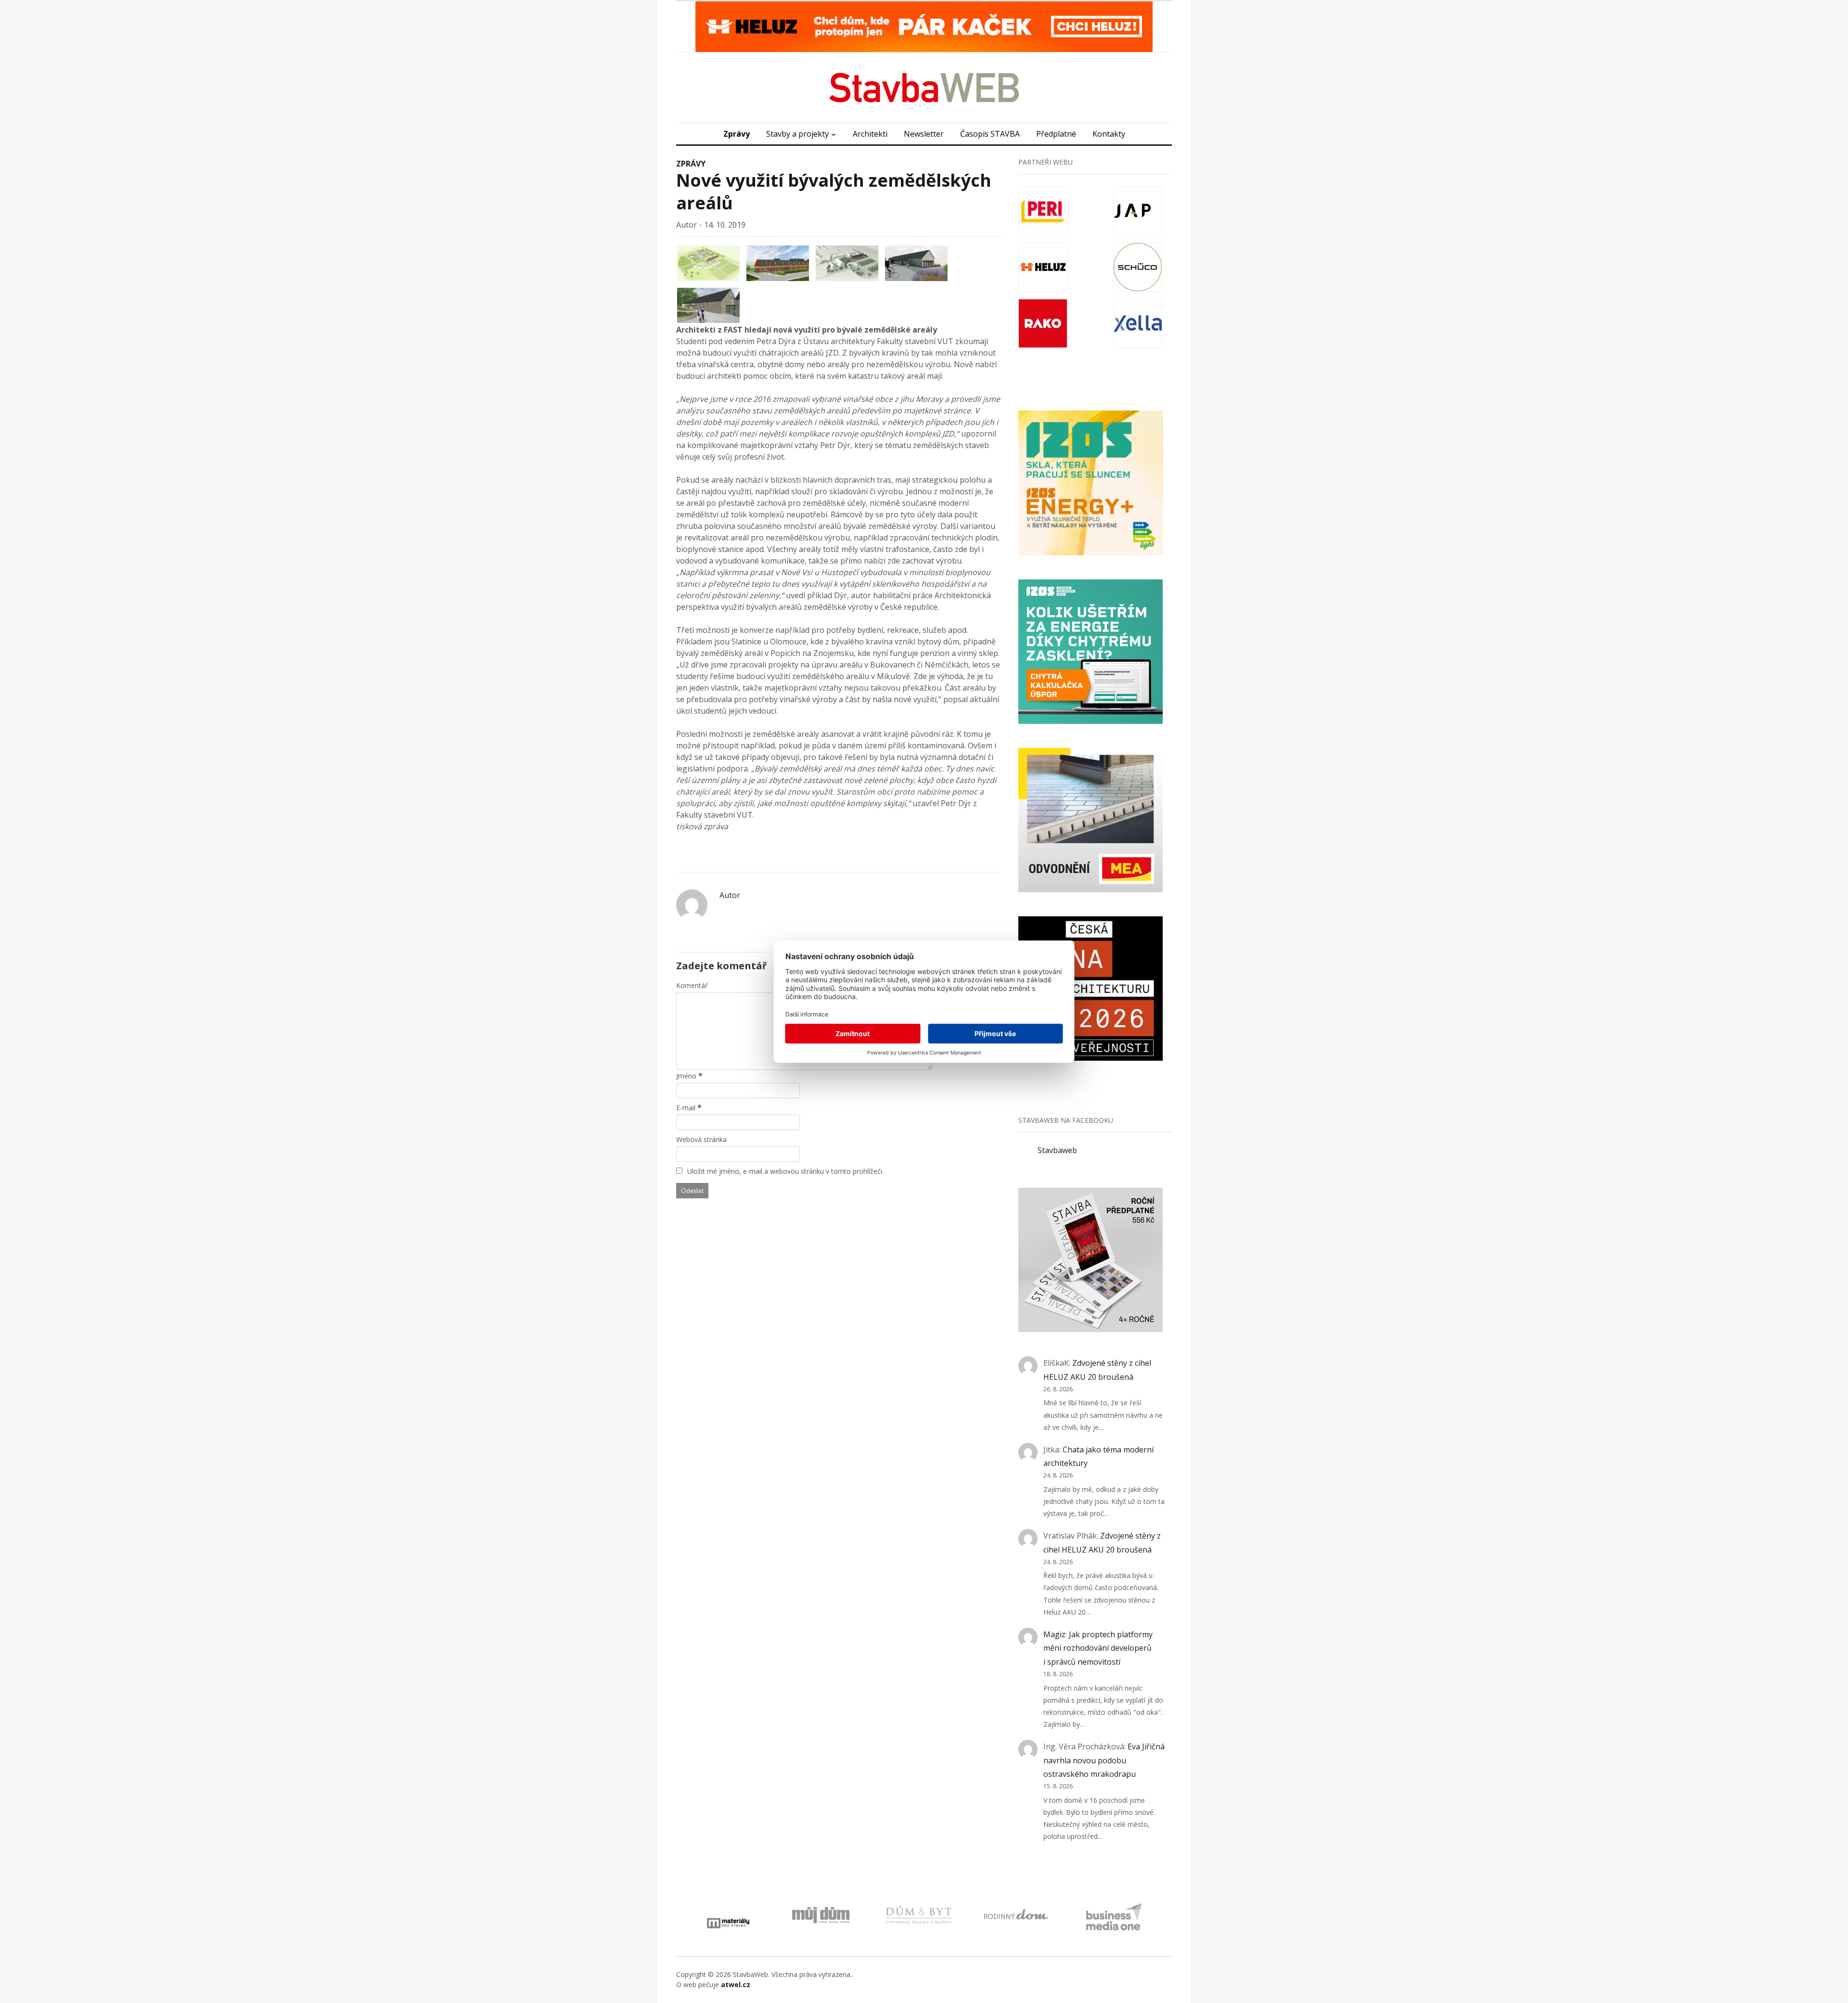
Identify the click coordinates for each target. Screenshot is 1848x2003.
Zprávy (737, 134)
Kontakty (1109, 134)
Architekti (870, 134)
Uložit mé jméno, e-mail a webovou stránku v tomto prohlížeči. (785, 1171)
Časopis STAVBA (990, 134)
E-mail (686, 1108)
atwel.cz (736, 1984)
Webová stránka (701, 1139)
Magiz (1054, 1634)
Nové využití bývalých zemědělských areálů (834, 192)
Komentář (692, 985)
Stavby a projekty (797, 134)
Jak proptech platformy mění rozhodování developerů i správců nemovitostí (1098, 1648)
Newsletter (924, 134)
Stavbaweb (1057, 1150)
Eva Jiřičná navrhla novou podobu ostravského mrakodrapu (1104, 1760)
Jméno (686, 1076)
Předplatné (1056, 134)
